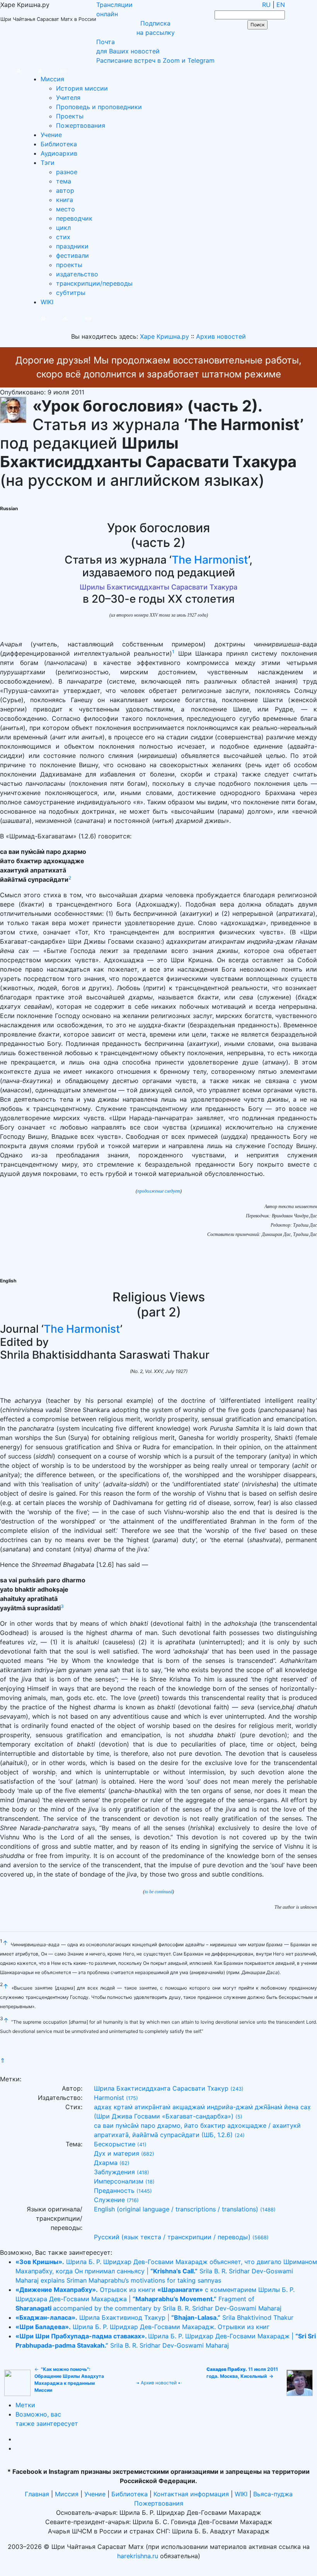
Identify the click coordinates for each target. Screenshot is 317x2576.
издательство (77, 274)
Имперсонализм (119, 2181)
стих (63, 237)
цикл (63, 228)
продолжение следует (159, 1191)
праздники (72, 246)
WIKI (47, 302)
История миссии (82, 88)
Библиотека (59, 144)
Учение (51, 135)
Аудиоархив (59, 153)
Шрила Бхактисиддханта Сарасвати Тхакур (161, 2088)
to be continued (158, 1892)
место (66, 209)
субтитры (71, 293)
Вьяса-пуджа (273, 2494)
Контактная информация (191, 2494)
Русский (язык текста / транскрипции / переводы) (172, 2237)
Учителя (68, 98)
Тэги (48, 163)
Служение (109, 2200)
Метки (25, 2405)
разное (67, 172)
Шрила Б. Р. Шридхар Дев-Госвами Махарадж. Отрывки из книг (142, 2327)
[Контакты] (55, 70)
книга (65, 200)
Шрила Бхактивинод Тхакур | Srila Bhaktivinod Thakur (154, 2317)
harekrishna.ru (138, 2556)
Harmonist (109, 2098)
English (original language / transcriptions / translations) (176, 2209)
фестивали (72, 255)
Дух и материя (117, 2153)
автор (65, 190)
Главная (37, 2494)
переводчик (74, 218)
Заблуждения (114, 2172)
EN (281, 5)
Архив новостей (159, 2383)
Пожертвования (81, 125)
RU (266, 5)
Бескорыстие (115, 2144)
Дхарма (106, 2163)
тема (64, 181)
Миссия (52, 79)
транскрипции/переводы (94, 283)
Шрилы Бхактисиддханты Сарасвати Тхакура (158, 587)
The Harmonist (210, 560)
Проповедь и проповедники (99, 107)
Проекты (70, 116)
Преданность (114, 2190)
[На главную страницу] (10, 70)
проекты (69, 265)
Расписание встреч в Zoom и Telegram (155, 60)
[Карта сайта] (33, 70)
